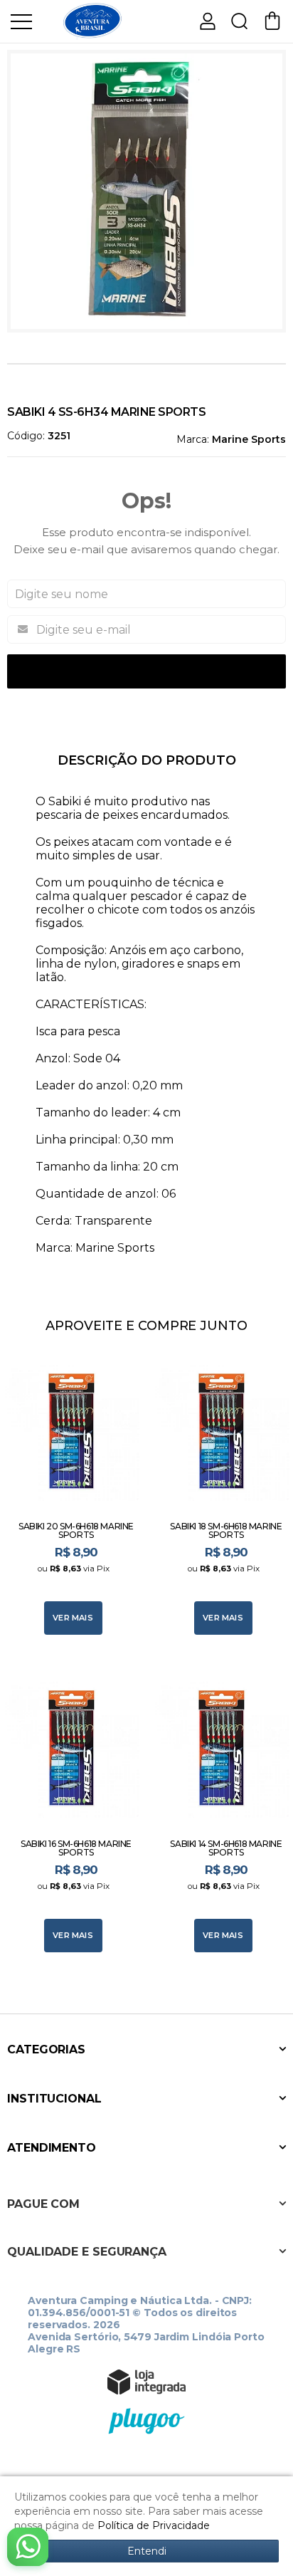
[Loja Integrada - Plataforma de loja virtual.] (146, 2382)
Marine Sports (249, 439)
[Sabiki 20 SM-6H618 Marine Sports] (71, 1495)
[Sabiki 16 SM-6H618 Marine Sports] (71, 1812)
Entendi (147, 2551)
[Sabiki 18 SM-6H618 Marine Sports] (222, 1495)
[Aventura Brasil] (92, 20)
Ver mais (73, 1618)
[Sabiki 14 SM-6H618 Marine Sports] (222, 1812)
